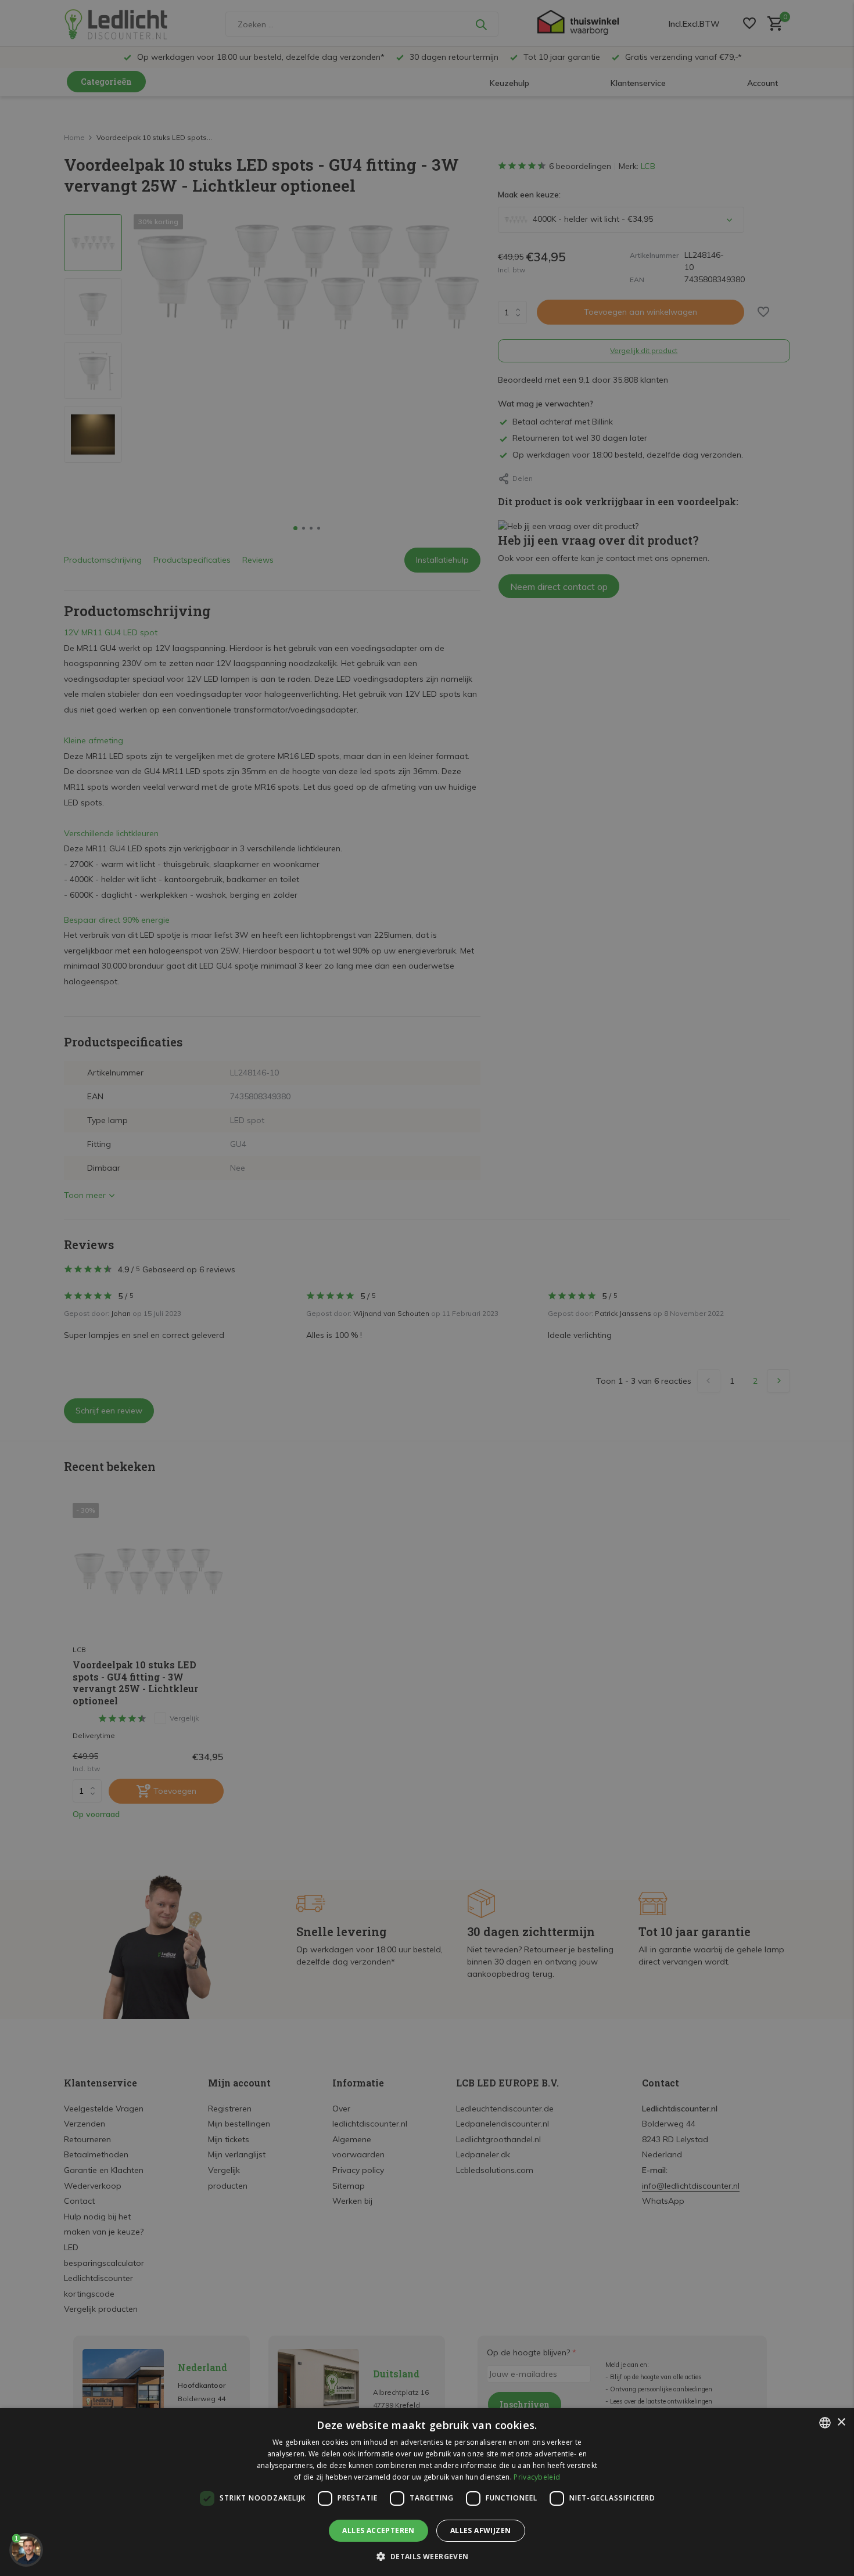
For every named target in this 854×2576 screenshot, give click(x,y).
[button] (427, 2556)
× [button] (841, 2422)
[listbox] (825, 2423)
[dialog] (427, 2492)
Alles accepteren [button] (378, 2530)
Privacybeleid (537, 2477)
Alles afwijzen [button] (481, 2530)
